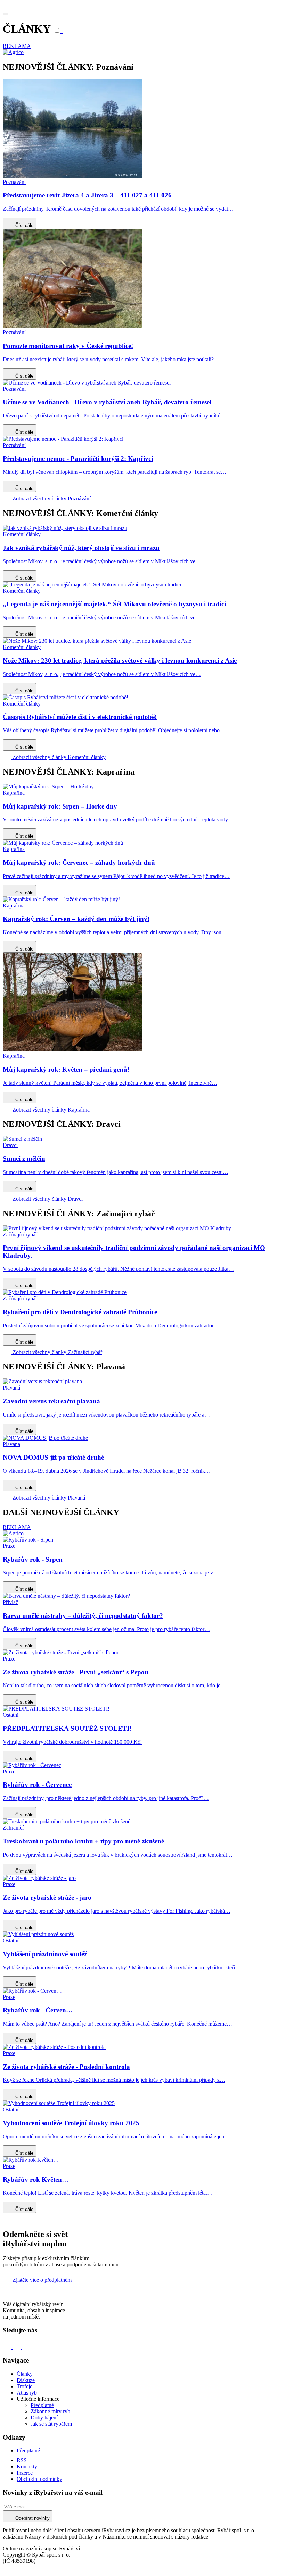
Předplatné (42, 2405)
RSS (22, 2460)
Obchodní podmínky (39, 2479)
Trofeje (25, 2386)
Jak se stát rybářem (51, 2424)
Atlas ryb (27, 2393)
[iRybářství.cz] (142, 6)
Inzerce (25, 2473)
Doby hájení (44, 2418)
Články (25, 2374)
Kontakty (27, 2467)
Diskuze (26, 2380)
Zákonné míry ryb (50, 2411)
